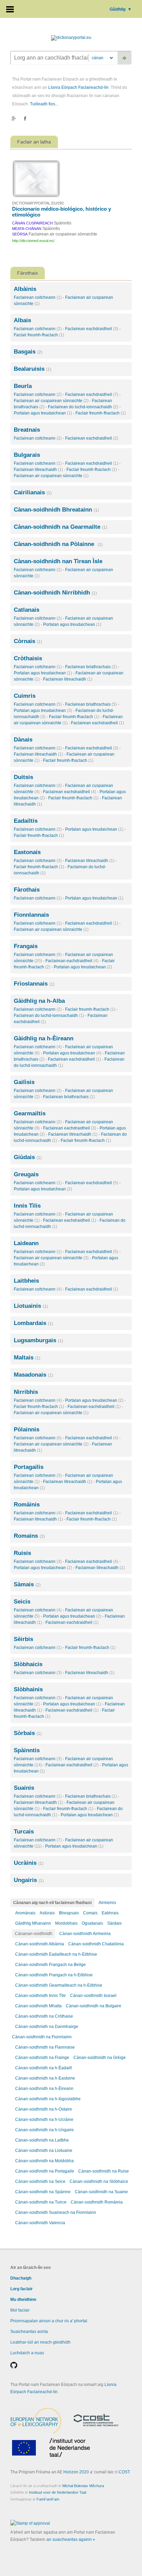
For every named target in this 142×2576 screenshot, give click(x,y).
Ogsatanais (92, 1923)
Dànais (23, 740)
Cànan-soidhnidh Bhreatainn (56, 510)
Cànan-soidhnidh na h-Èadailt (43, 2068)
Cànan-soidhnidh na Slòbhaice (99, 2181)
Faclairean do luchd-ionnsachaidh (83, 407)
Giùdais (28, 1157)
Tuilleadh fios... (44, 104)
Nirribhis (26, 1392)
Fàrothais (27, 890)
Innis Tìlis (27, 1206)
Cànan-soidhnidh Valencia (40, 2223)
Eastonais (27, 852)
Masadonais (33, 1375)
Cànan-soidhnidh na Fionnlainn (42, 2037)
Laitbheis (26, 1281)
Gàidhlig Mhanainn (33, 1923)
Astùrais (47, 1913)
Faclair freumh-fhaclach (39, 335)
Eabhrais (110, 1913)
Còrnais (28, 641)
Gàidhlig (121, 9)
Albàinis (25, 289)
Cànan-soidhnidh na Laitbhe (42, 2140)
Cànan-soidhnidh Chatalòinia (96, 1944)
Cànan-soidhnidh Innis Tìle (40, 1996)
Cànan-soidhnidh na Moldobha (44, 2161)
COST (124, 2472)
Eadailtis (26, 821)
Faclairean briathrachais (91, 667)
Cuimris (25, 696)
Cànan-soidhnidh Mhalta (38, 2006)
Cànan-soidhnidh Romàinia (97, 2202)
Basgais (28, 352)
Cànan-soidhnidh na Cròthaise (44, 2016)
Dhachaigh (21, 2278)
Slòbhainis (28, 1689)
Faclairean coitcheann (38, 297)
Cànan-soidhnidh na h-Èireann (44, 2089)
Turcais (24, 1832)
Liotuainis (31, 1306)
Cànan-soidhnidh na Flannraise (45, 2047)
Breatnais (27, 430)
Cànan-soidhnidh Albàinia (40, 1944)
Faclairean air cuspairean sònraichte (51, 401)
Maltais (27, 1358)
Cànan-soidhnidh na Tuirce (41, 2202)
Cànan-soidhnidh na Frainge (42, 2058)
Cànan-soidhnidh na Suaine (101, 2192)
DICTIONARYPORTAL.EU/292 (38, 203)
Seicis (22, 1602)
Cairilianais (33, 492)
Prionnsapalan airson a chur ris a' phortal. (49, 2321)
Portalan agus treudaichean (43, 413)
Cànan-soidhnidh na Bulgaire (94, 2006)
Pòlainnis (27, 1429)
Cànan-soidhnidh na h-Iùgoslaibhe (48, 2099)
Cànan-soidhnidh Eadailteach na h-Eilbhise (56, 1954)
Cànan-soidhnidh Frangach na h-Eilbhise (54, 1975)
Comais (90, 1913)
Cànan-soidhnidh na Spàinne (43, 2192)
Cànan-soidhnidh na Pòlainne (58, 544)
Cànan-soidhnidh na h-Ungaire (44, 2130)
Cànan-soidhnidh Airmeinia (85, 1934)
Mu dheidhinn (23, 2300)
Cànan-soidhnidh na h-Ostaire (44, 2109)
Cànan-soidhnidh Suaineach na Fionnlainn (56, 2212)
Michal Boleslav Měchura (83, 2486)
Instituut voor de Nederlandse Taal (58, 2492)
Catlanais (27, 610)
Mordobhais (66, 1923)
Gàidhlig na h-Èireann (44, 1038)
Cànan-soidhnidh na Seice (40, 2181)
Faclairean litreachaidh (38, 470)
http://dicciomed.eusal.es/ (33, 241)
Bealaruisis (33, 369)
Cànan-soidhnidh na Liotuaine (44, 2151)
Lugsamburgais (38, 1340)
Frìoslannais (34, 984)
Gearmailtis (30, 1113)
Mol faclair (20, 2310)
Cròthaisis (28, 658)
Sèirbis (23, 1639)
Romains (29, 1536)
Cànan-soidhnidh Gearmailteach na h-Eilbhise (59, 1985)
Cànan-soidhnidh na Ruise (104, 2171)
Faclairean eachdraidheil (92, 329)
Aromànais (25, 1913)
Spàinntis (27, 1750)
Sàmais (27, 1584)
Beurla (23, 386)
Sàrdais (114, 1923)
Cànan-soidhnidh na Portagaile (45, 2171)
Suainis (24, 1788)
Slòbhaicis (28, 1664)
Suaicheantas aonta (29, 2332)
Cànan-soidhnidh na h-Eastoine (45, 2078)
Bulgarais (27, 455)
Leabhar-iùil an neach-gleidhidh (40, 2342)
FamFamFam (48, 2499)
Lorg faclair (22, 2289)
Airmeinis (107, 1903)
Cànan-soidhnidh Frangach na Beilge (50, 1965)
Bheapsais (69, 1913)
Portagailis (29, 1467)
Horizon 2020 (76, 2472)
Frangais (26, 946)
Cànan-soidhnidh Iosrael (93, 1996)
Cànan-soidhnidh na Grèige (100, 2058)
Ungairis (29, 1880)
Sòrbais (28, 1733)
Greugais (26, 1174)
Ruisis (22, 1553)
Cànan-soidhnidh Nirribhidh (55, 593)
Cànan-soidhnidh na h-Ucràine (44, 2120)
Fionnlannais (31, 915)
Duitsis (23, 777)
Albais (22, 320)
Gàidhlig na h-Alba (39, 1001)
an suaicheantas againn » (71, 2540)
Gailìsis (24, 1082)
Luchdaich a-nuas (27, 2353)
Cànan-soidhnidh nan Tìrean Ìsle (58, 561)
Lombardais (33, 1323)
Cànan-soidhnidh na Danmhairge (47, 2027)
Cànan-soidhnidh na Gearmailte (60, 527)
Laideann (26, 1243)
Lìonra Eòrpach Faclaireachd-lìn (78, 87)
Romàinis (27, 1505)
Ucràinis (29, 1863)
